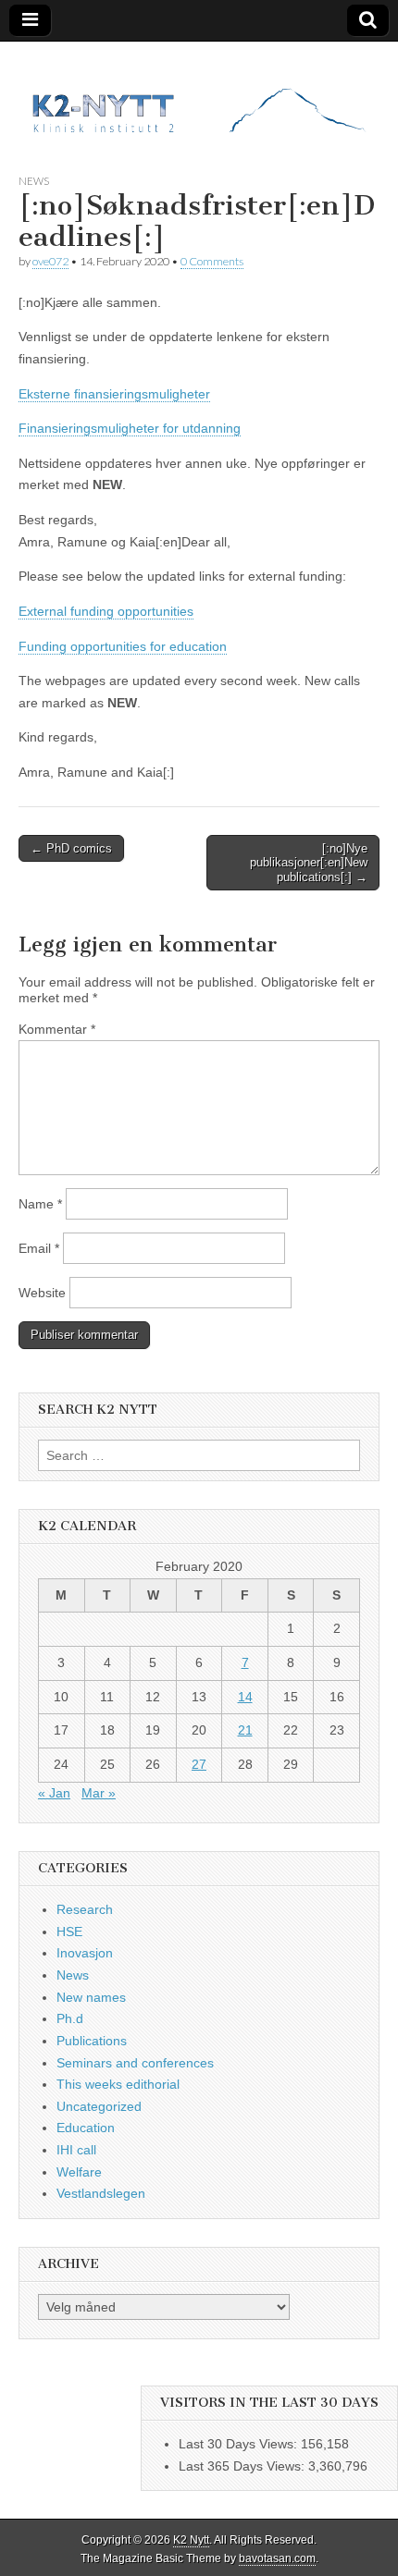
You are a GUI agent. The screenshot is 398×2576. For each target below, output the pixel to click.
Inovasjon (85, 1953)
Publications (92, 2041)
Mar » (99, 1793)
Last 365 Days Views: (243, 2466)
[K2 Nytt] (199, 94)
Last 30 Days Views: (240, 2444)
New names (91, 1997)
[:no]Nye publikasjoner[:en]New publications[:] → (309, 863)
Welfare (79, 2172)
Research (85, 1909)
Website (42, 1293)
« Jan (54, 1793)
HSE (69, 1932)
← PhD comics (71, 848)
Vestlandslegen (101, 2193)
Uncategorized (99, 2106)
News (34, 181)
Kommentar (57, 1029)
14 (245, 1697)
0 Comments (212, 261)
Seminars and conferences (135, 2063)
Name (40, 1204)
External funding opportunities (106, 611)
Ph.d (70, 2018)
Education (86, 2128)
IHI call (76, 2150)
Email (39, 1248)
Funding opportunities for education (123, 646)
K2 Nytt (191, 2540)
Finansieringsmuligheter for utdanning (130, 428)
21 (245, 1730)
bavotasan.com (277, 2558)
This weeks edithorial (118, 2084)
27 (199, 1764)
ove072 (50, 261)
